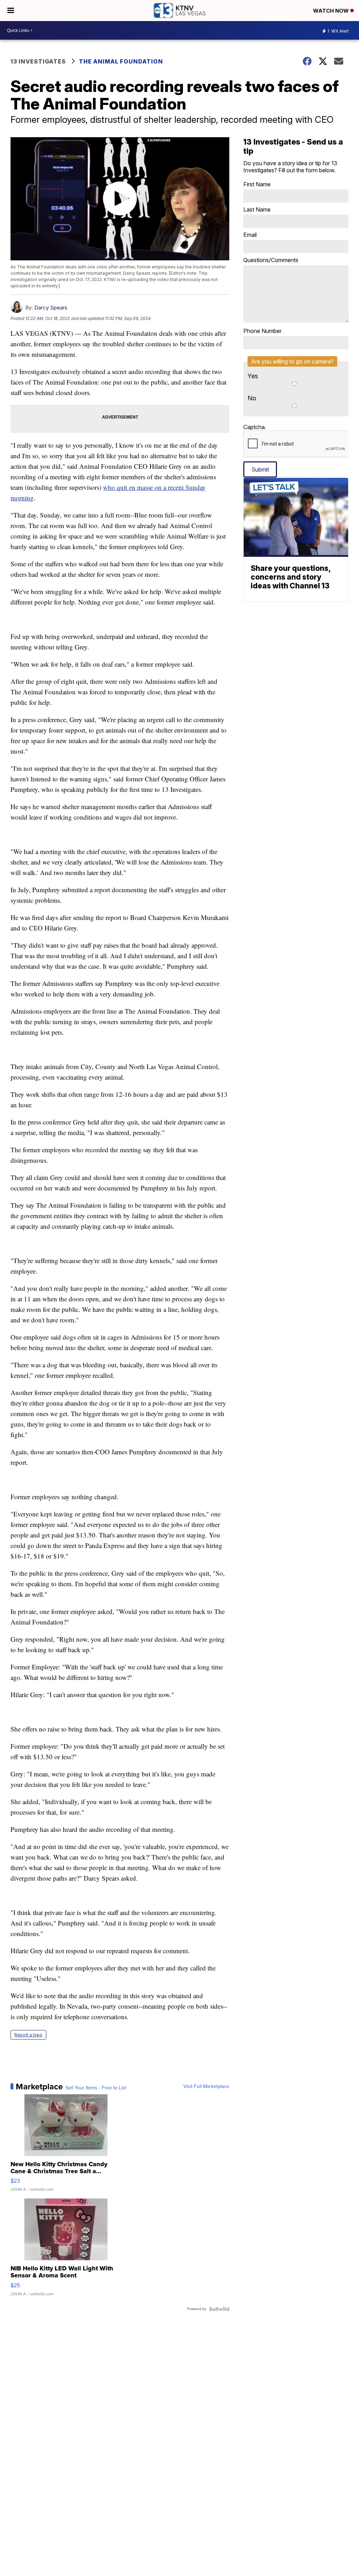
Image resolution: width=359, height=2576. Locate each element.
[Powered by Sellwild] (219, 2309)
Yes (253, 376)
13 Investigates (38, 61)
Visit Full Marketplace (206, 2087)
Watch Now (332, 11)
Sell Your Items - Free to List (96, 2088)
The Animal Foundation (121, 61)
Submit (260, 469)
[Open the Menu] (11, 11)
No (252, 398)
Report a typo (28, 2035)
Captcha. (255, 427)
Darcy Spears (51, 308)
